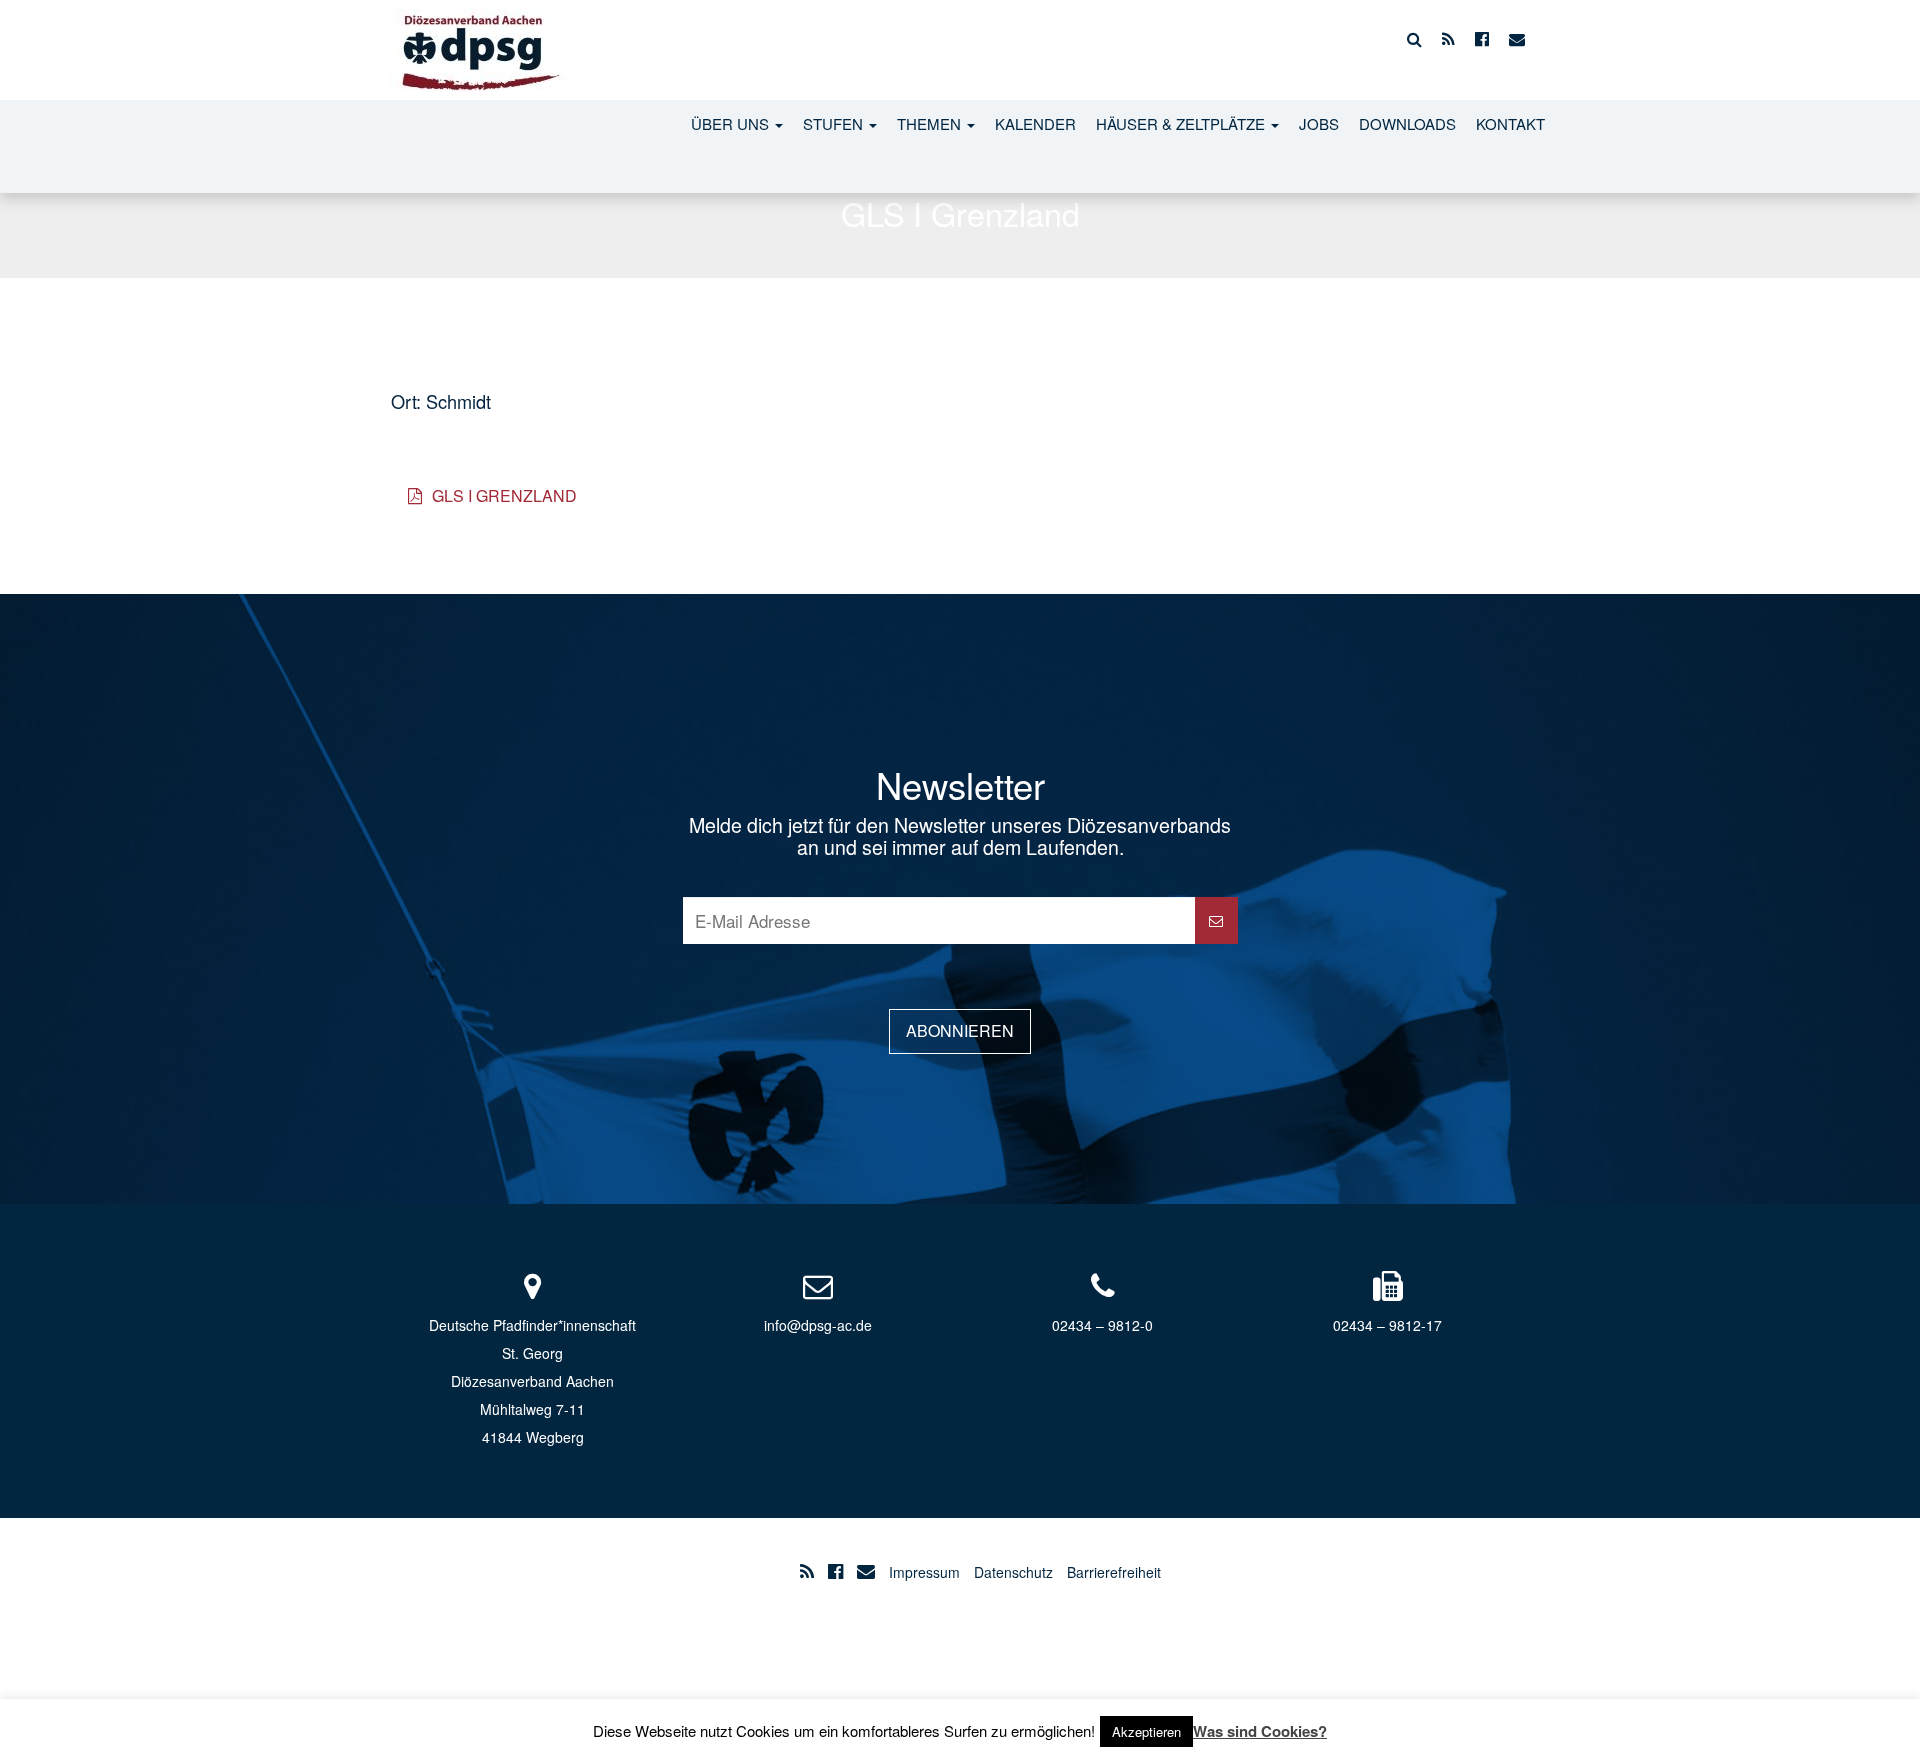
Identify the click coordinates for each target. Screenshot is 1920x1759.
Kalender (1035, 123)
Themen (931, 123)
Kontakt (1510, 123)
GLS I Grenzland (502, 495)
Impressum (924, 1572)
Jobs (1319, 123)
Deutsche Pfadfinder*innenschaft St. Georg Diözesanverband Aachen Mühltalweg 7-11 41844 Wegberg (532, 1381)
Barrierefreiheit (1114, 1572)
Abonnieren (960, 1030)
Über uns (732, 123)
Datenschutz (1013, 1572)
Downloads (1407, 123)
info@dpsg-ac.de (818, 1325)
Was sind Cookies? (1260, 1731)
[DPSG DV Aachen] (477, 39)
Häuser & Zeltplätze (1182, 123)
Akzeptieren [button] (1146, 1731)
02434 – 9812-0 (1102, 1325)
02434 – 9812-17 (1387, 1325)
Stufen (835, 123)
